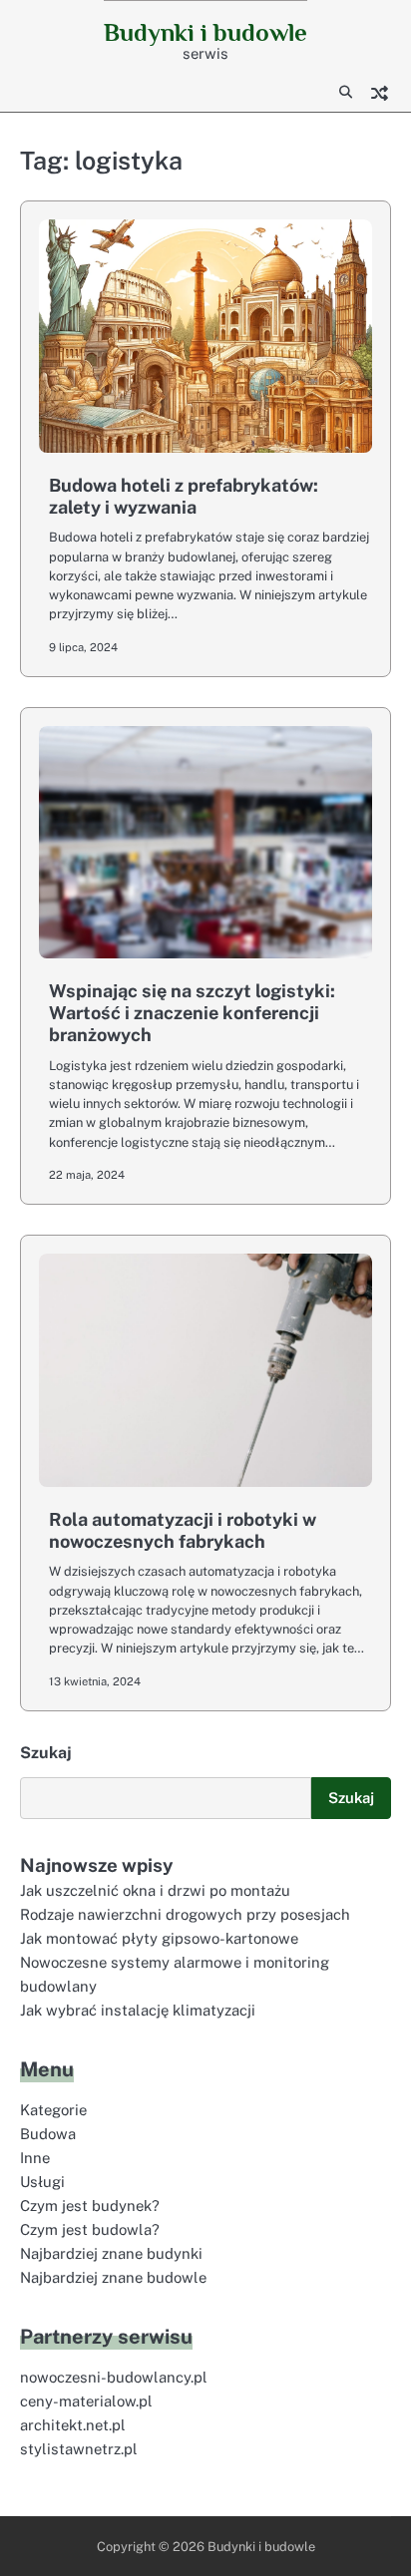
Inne (35, 2158)
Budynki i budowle (205, 32)
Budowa (48, 2134)
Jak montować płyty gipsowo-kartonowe (159, 1938)
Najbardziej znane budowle (113, 2277)
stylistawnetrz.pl (79, 2449)
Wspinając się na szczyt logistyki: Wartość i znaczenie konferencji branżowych (192, 1012)
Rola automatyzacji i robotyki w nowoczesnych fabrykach (183, 1530)
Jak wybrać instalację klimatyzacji (138, 2010)
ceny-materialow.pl (86, 2401)
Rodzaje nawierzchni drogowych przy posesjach (185, 1914)
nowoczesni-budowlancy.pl (114, 2377)
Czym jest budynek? (90, 2206)
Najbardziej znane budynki (111, 2253)
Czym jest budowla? (90, 2229)
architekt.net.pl (73, 2425)
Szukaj (46, 1753)
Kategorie (53, 2110)
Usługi (42, 2182)
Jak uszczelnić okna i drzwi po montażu (155, 1890)
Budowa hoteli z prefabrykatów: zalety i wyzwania (184, 496)
